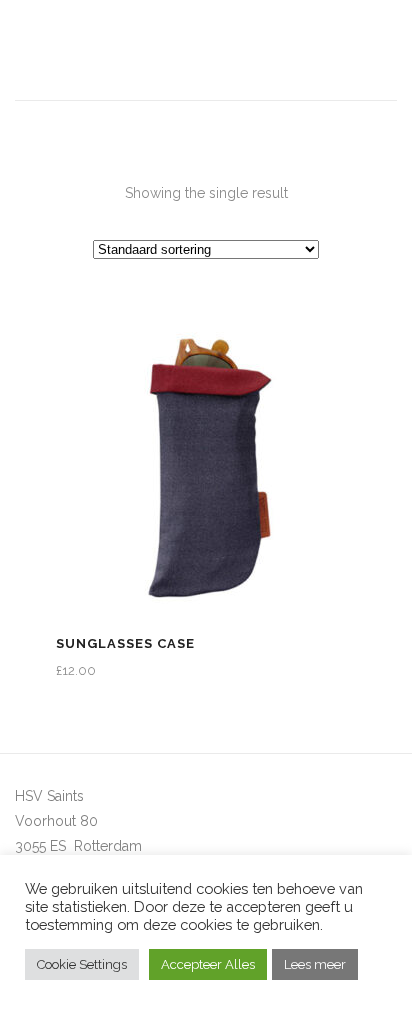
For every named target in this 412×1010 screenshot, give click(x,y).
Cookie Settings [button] (82, 964)
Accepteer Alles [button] (208, 964)
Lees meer (315, 964)
